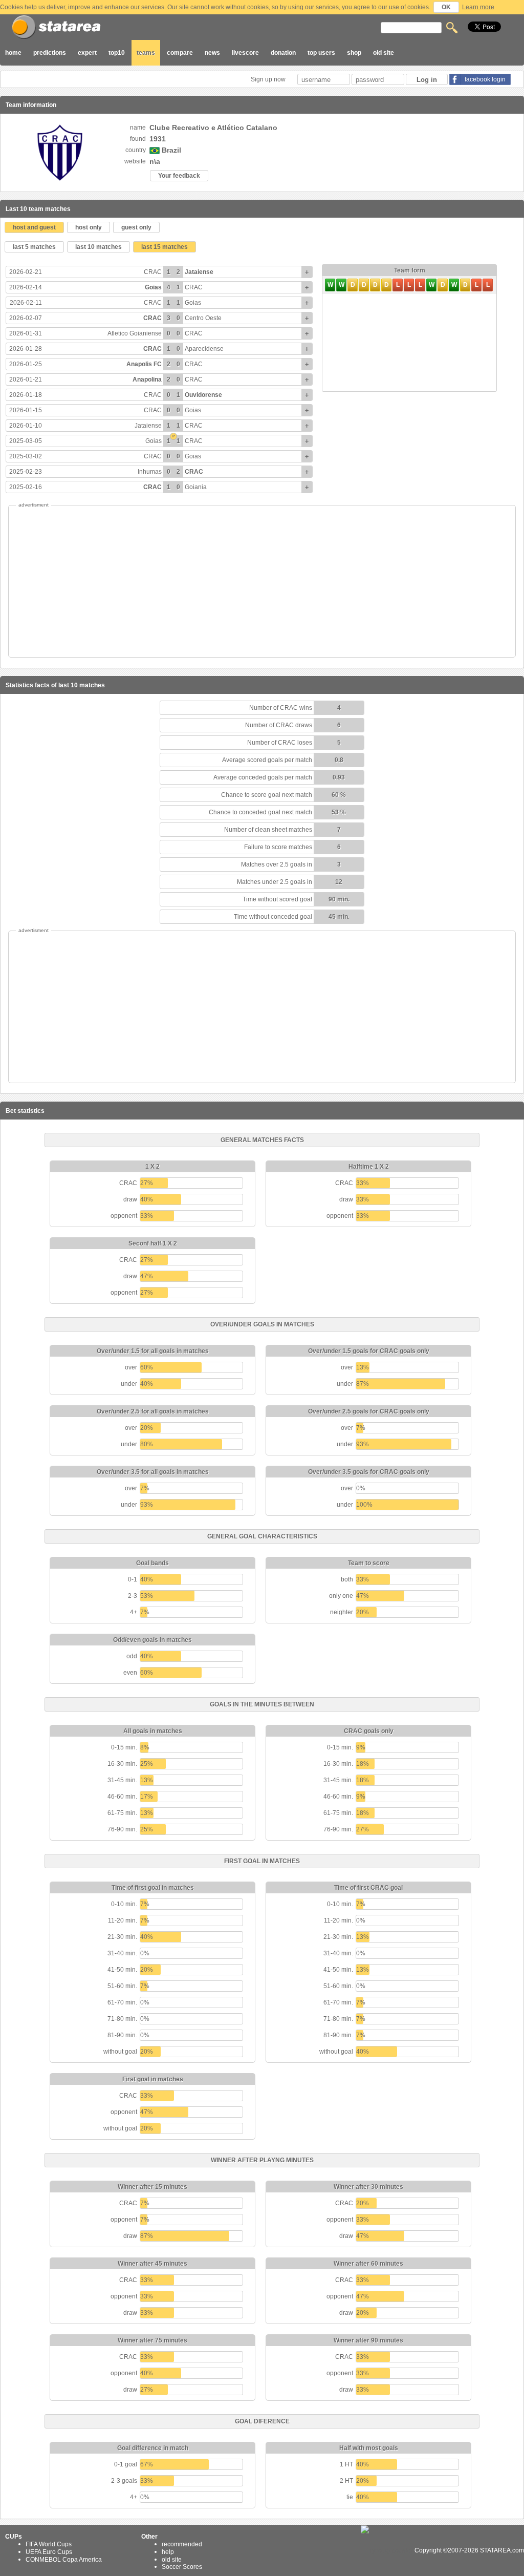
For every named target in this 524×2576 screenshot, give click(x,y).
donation (283, 53)
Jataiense (199, 272)
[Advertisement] (262, 581)
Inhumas (150, 472)
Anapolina (147, 379)
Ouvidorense (203, 395)
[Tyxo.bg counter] (387, 2550)
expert (87, 53)
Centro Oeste (203, 318)
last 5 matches (34, 247)
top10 (117, 53)
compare (180, 53)
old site (384, 53)
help (168, 2552)
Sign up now (269, 79)
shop (354, 53)
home (13, 53)
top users (321, 53)
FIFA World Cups (49, 2544)
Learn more (478, 7)
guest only (136, 227)
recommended (182, 2544)
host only (89, 227)
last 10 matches (99, 247)
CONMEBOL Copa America (64, 2559)
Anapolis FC (144, 364)
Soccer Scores (182, 2567)
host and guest (34, 227)
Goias (153, 287)
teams (146, 53)
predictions (50, 53)
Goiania (196, 487)
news (212, 53)
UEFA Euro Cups (49, 2552)
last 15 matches (165, 247)
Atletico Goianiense (135, 333)
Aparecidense (204, 349)
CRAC (153, 272)
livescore (245, 53)
